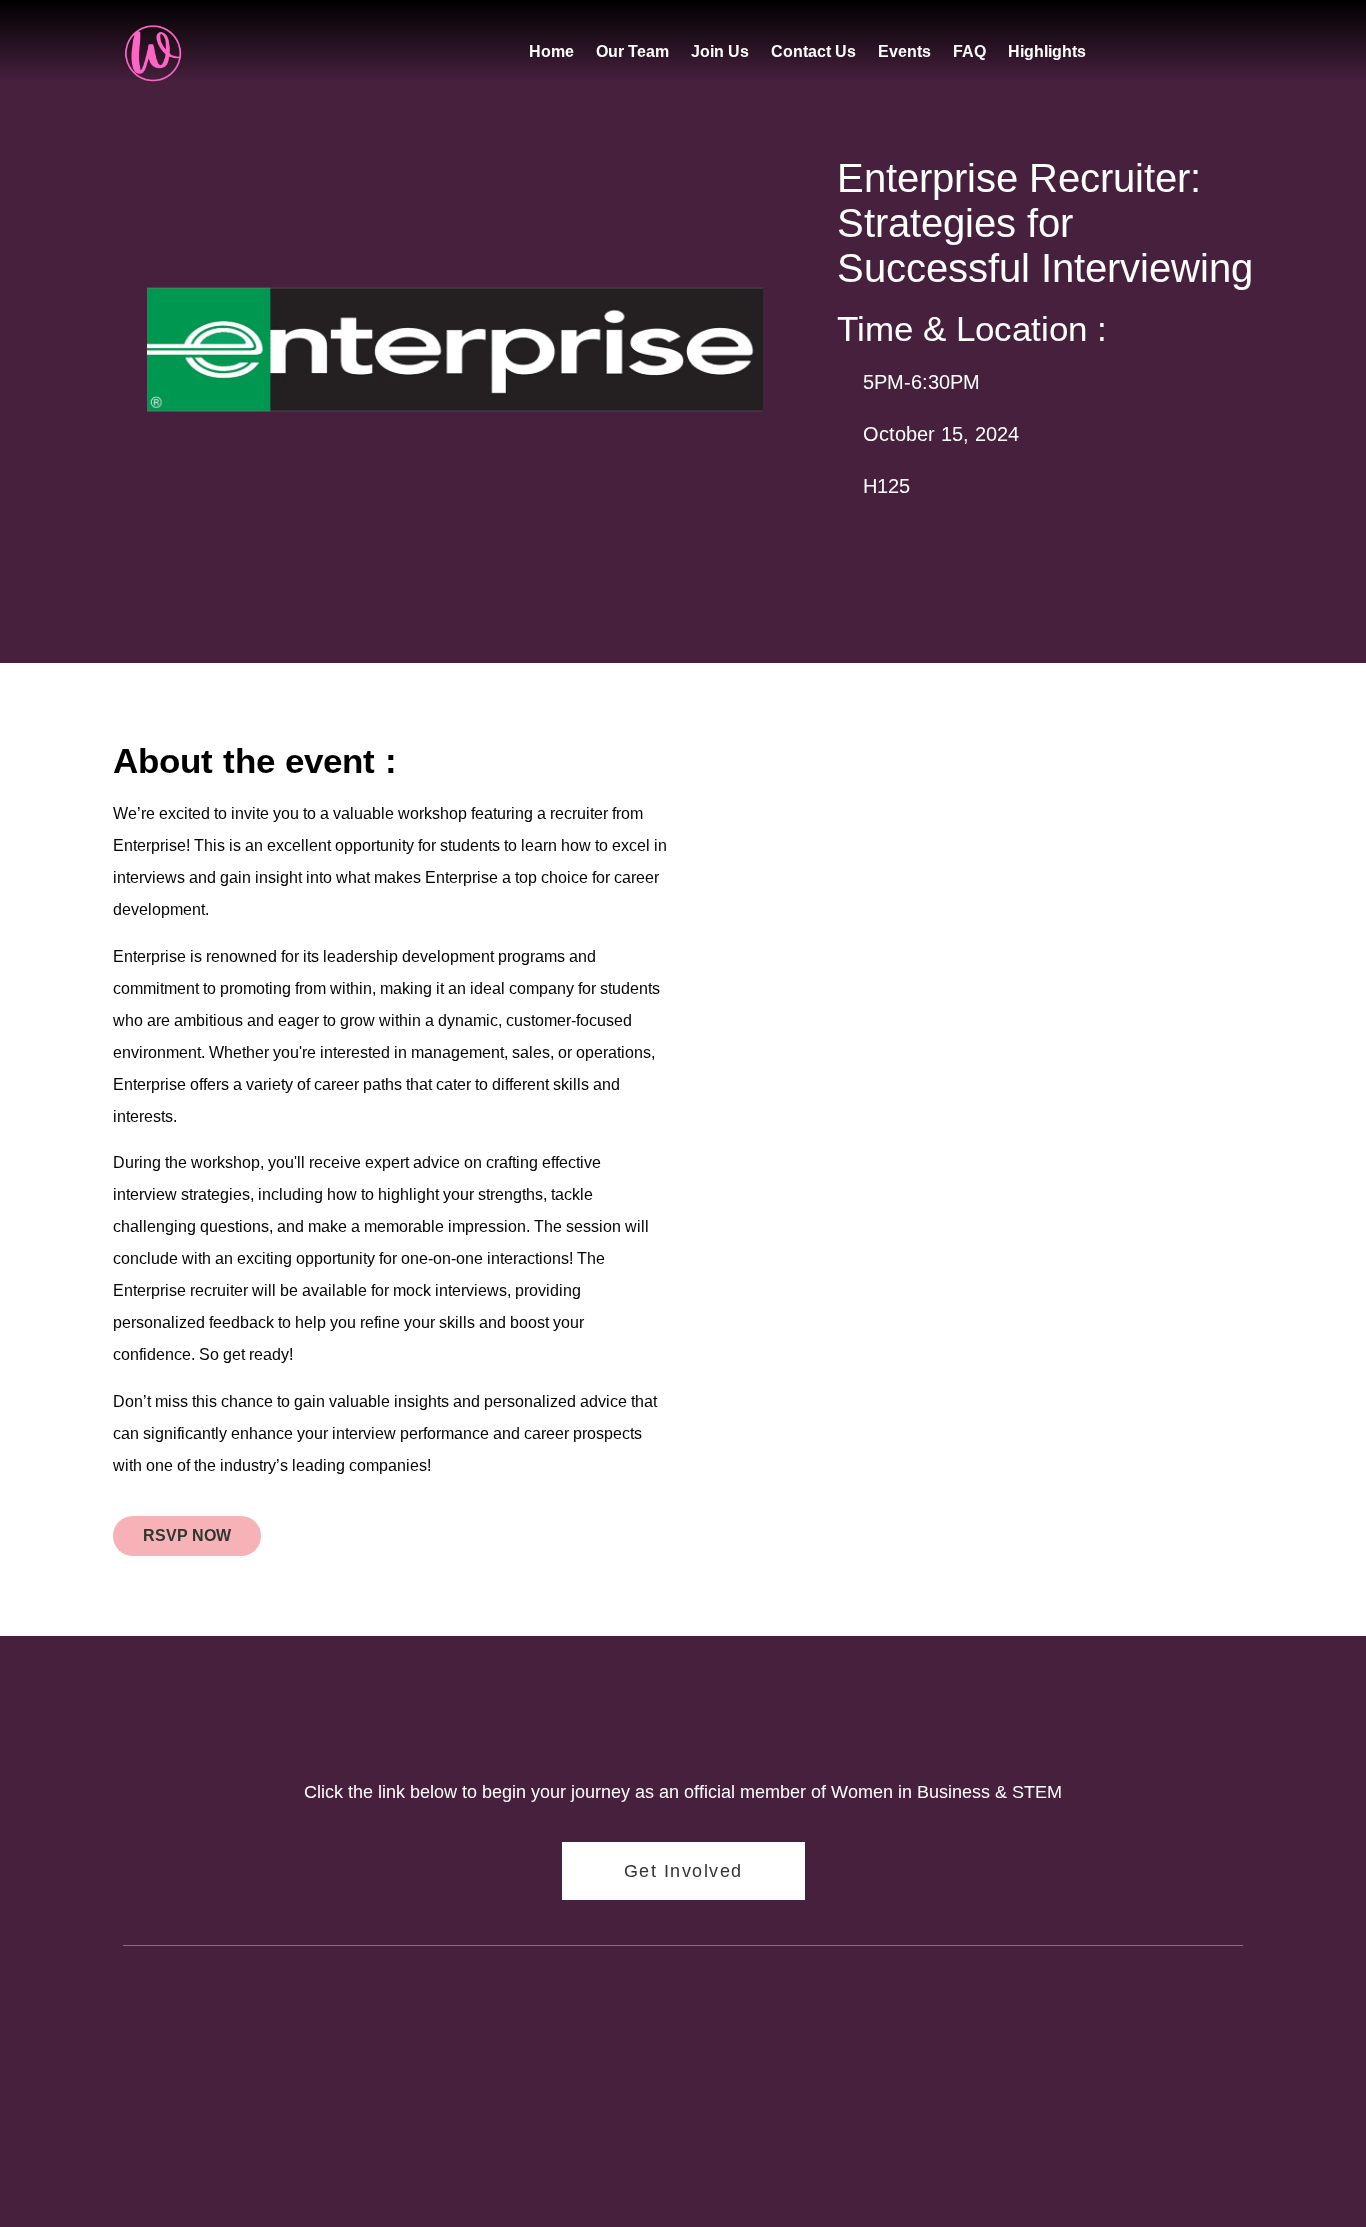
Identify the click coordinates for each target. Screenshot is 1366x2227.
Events (904, 51)
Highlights (1047, 51)
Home (551, 51)
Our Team (632, 51)
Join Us (720, 51)
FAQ (969, 51)
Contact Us (813, 51)
